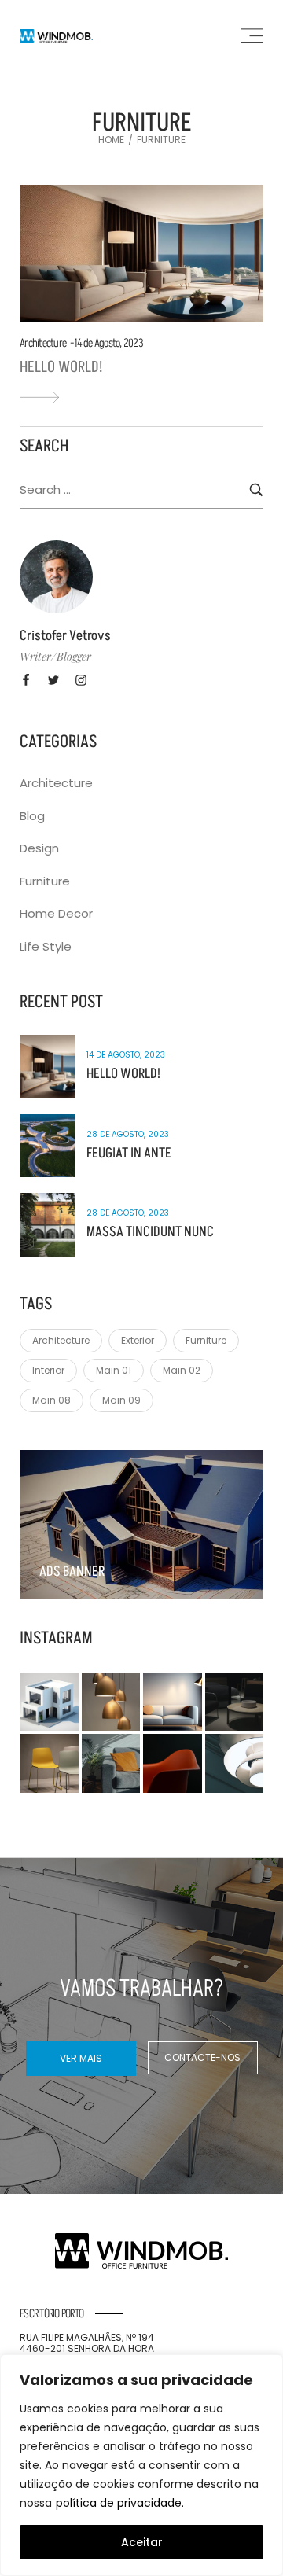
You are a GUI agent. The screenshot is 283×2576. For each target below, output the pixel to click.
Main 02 (182, 1370)
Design (39, 848)
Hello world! (61, 367)
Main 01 (114, 1370)
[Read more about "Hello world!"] (141, 253)
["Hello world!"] (39, 397)
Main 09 (121, 1400)
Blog (32, 816)
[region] (141, 2465)
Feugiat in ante (129, 1153)
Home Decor (56, 913)
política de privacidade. (120, 2503)
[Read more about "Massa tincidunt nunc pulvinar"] (47, 1225)
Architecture (43, 343)
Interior (48, 1370)
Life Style (46, 946)
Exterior (138, 1340)
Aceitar (142, 2542)
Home (111, 140)
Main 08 (51, 1400)
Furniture (45, 881)
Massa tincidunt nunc (150, 1232)
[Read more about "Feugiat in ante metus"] (47, 1146)
